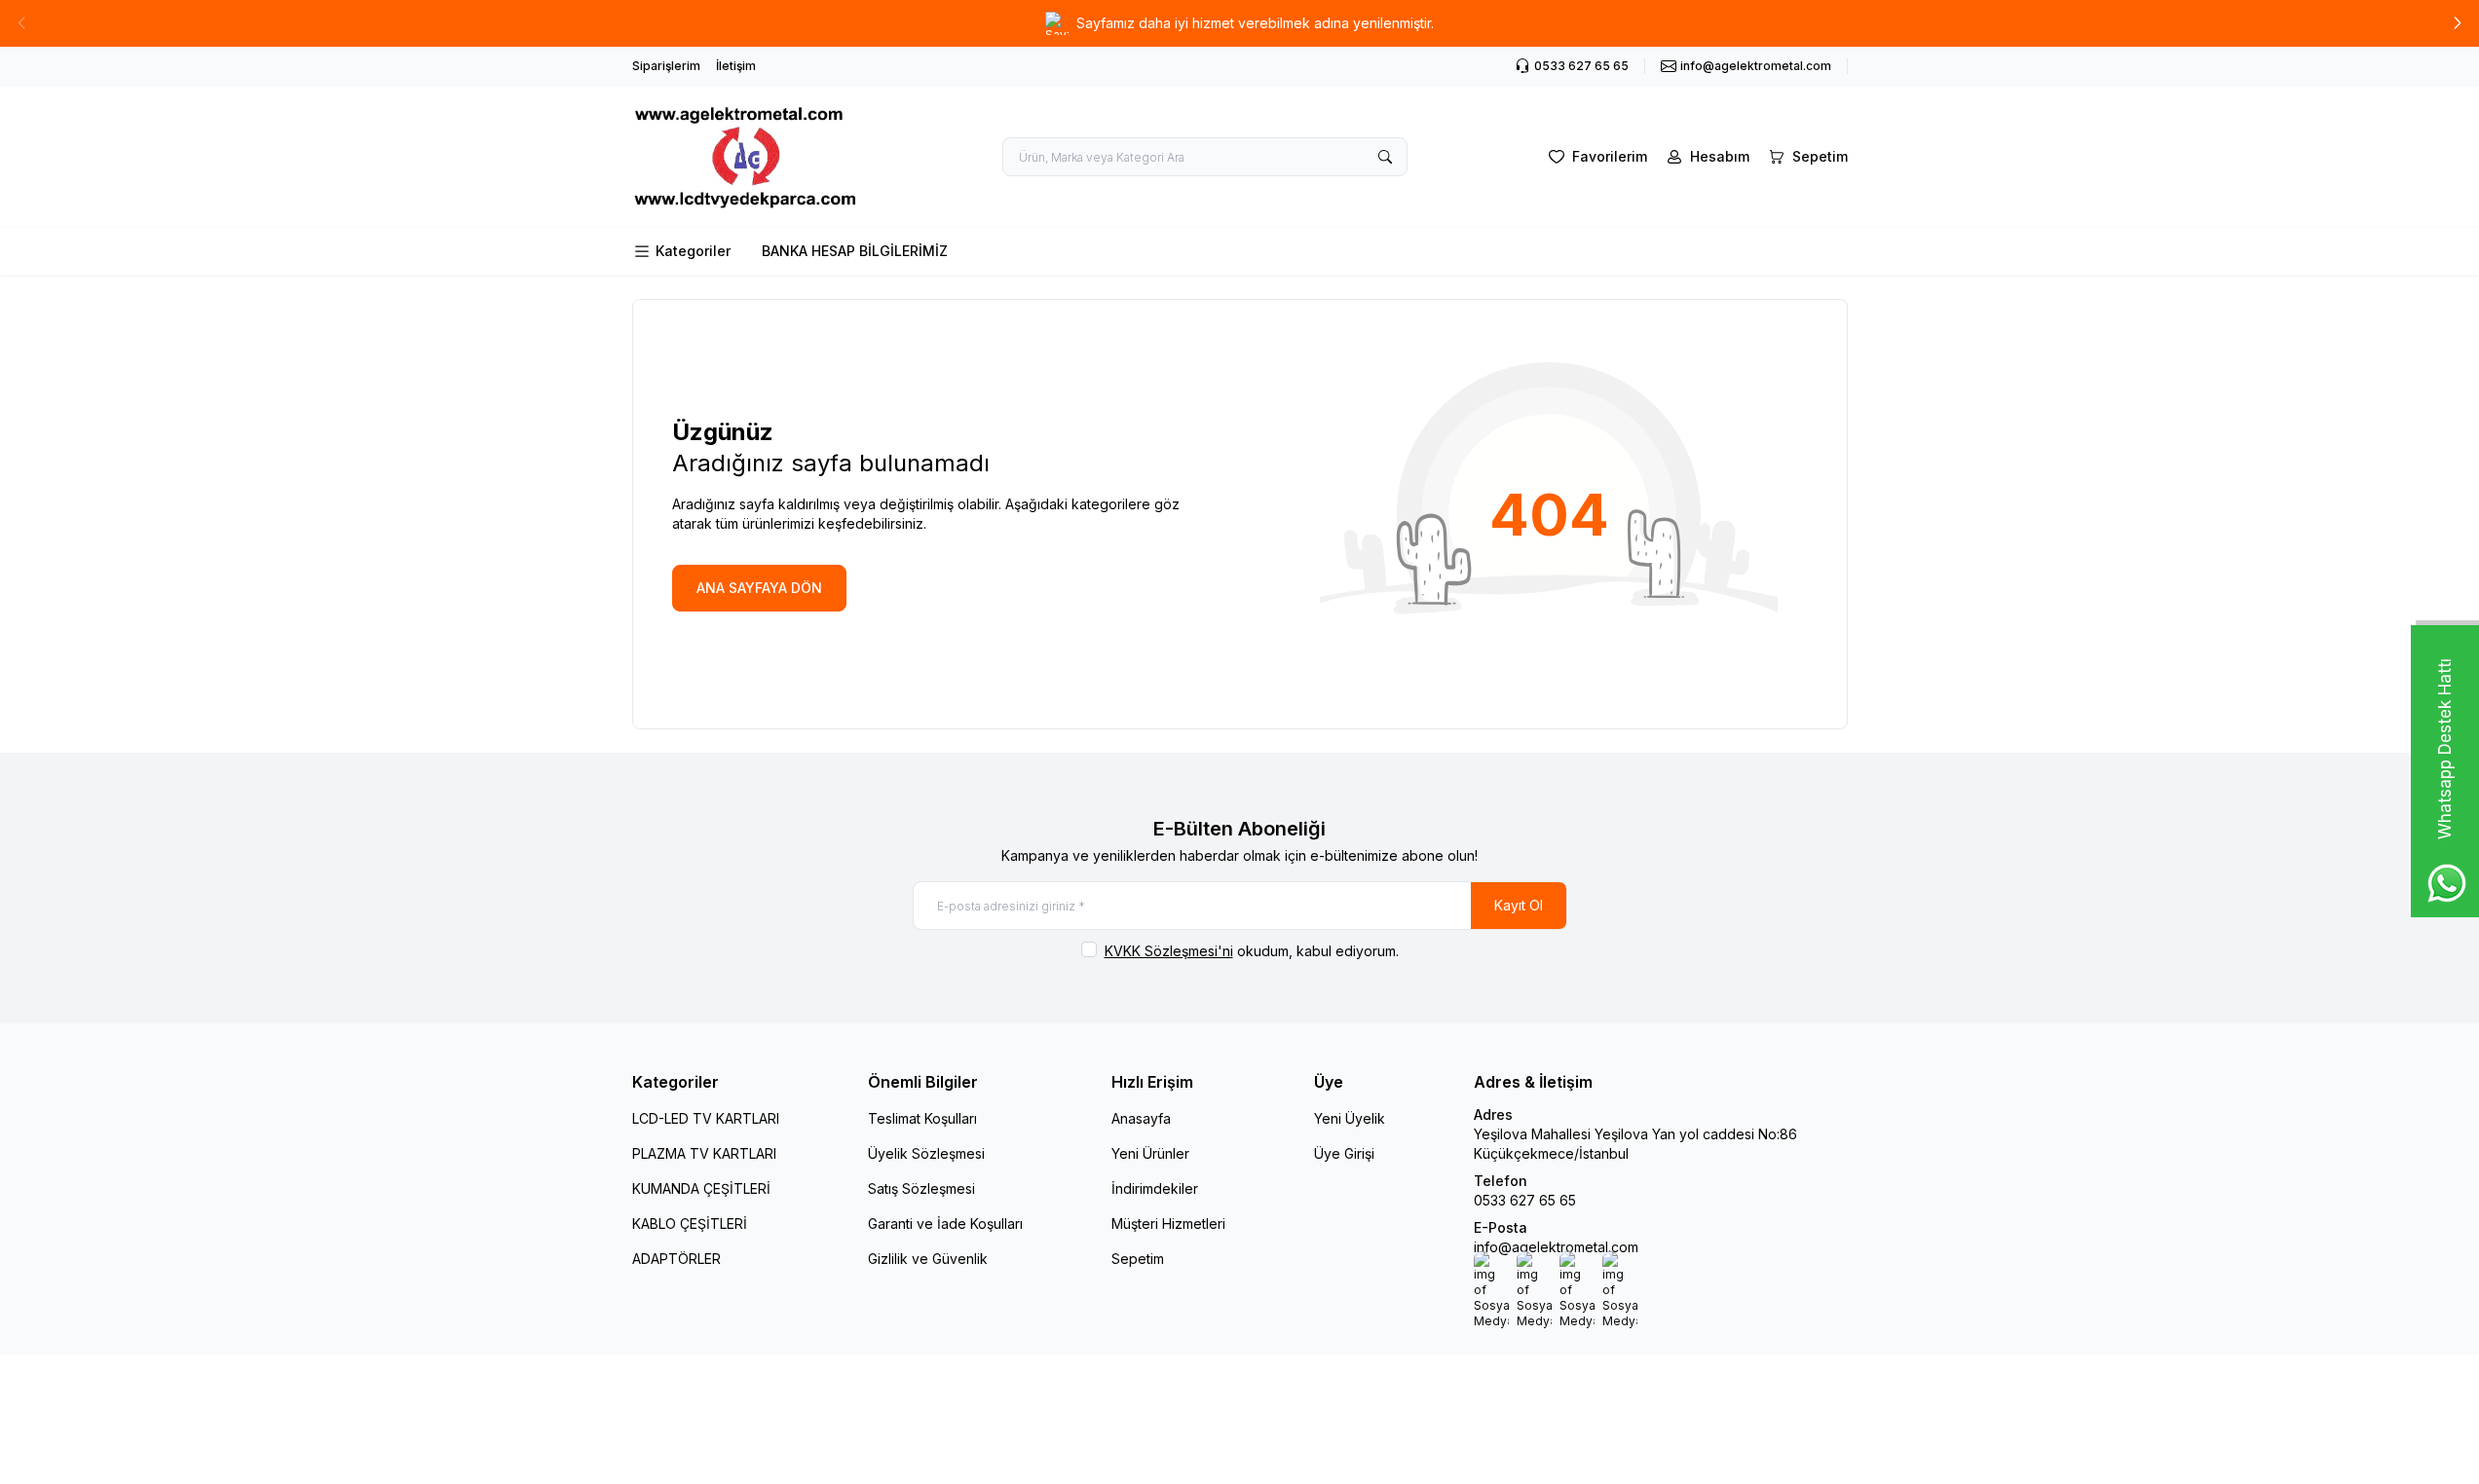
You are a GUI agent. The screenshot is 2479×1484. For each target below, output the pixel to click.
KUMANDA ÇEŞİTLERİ (701, 1188)
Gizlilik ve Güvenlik (928, 1259)
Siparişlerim (666, 66)
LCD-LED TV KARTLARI (706, 1118)
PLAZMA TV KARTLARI (704, 1153)
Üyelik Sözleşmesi (926, 1153)
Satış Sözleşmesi (921, 1188)
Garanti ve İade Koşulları (945, 1224)
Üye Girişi (1344, 1153)
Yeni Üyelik (1350, 1118)
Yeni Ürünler (1150, 1153)
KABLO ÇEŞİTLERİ (690, 1224)
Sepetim (1138, 1259)
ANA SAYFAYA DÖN (759, 588)
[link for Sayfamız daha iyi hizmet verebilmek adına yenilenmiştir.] (1239, 23)
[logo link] (749, 157)
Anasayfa (1141, 1118)
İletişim (736, 66)
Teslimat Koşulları (922, 1118)
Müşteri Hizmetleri (1168, 1224)
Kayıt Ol (1519, 905)
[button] (2458, 23)
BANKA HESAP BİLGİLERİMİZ (855, 251)
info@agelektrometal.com (1556, 1247)
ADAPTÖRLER (676, 1259)
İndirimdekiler (1155, 1188)
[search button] (1385, 157)
